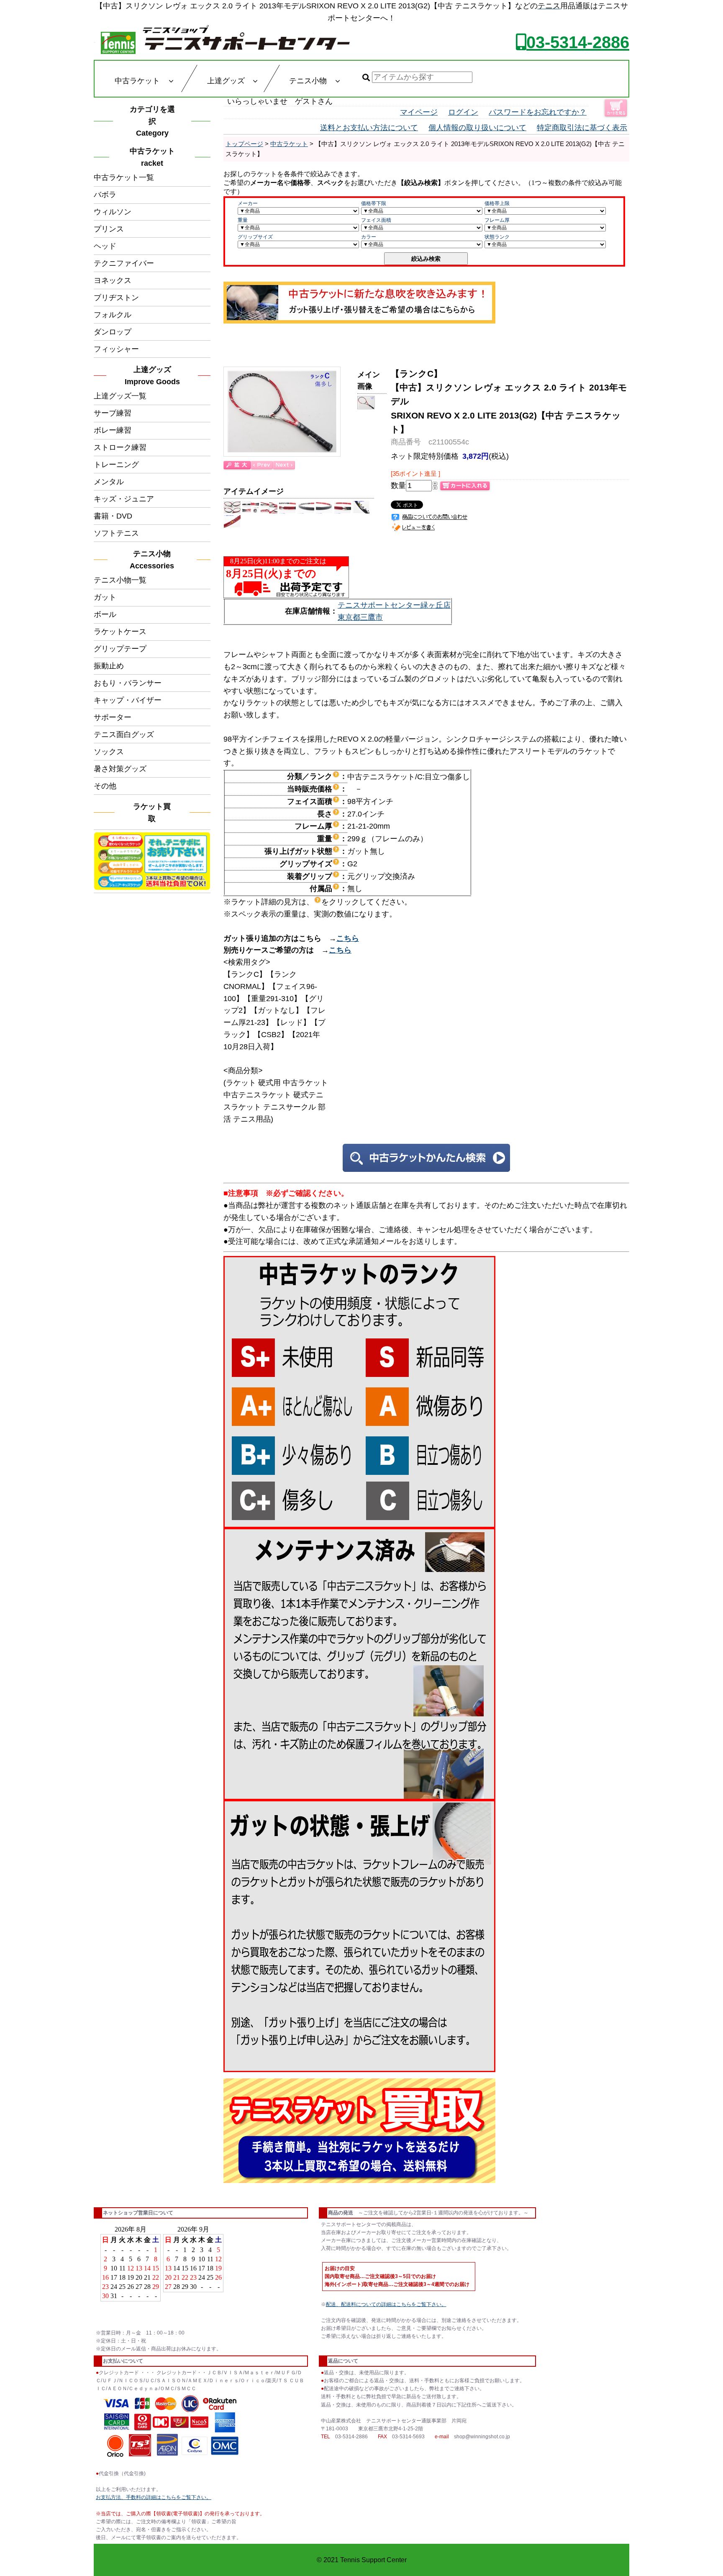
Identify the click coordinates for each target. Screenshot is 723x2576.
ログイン (463, 112)
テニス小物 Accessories (154, 560)
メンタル (109, 482)
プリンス (109, 229)
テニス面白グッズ (124, 735)
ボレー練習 (113, 430)
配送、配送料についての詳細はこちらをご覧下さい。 (386, 2304)
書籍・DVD (113, 516)
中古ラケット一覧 (124, 177)
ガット (105, 597)
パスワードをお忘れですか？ (538, 112)
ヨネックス (113, 280)
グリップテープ (120, 649)
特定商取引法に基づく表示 (582, 128)
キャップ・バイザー (128, 700)
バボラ (105, 195)
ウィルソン (113, 212)
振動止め (109, 666)
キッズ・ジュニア (124, 499)
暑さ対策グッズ (120, 769)
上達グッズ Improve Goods (152, 376)
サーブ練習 (113, 413)
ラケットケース (120, 632)
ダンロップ (113, 332)
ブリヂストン (116, 298)
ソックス (109, 752)
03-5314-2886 (578, 42)
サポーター (113, 717)
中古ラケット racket (155, 157)
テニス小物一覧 (120, 580)
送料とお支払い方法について (369, 128)
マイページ (419, 112)
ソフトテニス (116, 533)
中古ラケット (289, 144)
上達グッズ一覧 (120, 396)
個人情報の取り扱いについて (477, 128)
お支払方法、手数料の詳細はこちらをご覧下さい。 (154, 2497)
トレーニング (116, 465)
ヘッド (105, 246)
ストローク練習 (120, 447)
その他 (105, 786)
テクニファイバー (124, 263)
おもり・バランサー (128, 683)
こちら (348, 938)
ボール (105, 614)
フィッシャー (116, 349)
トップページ (244, 144)
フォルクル (113, 315)
